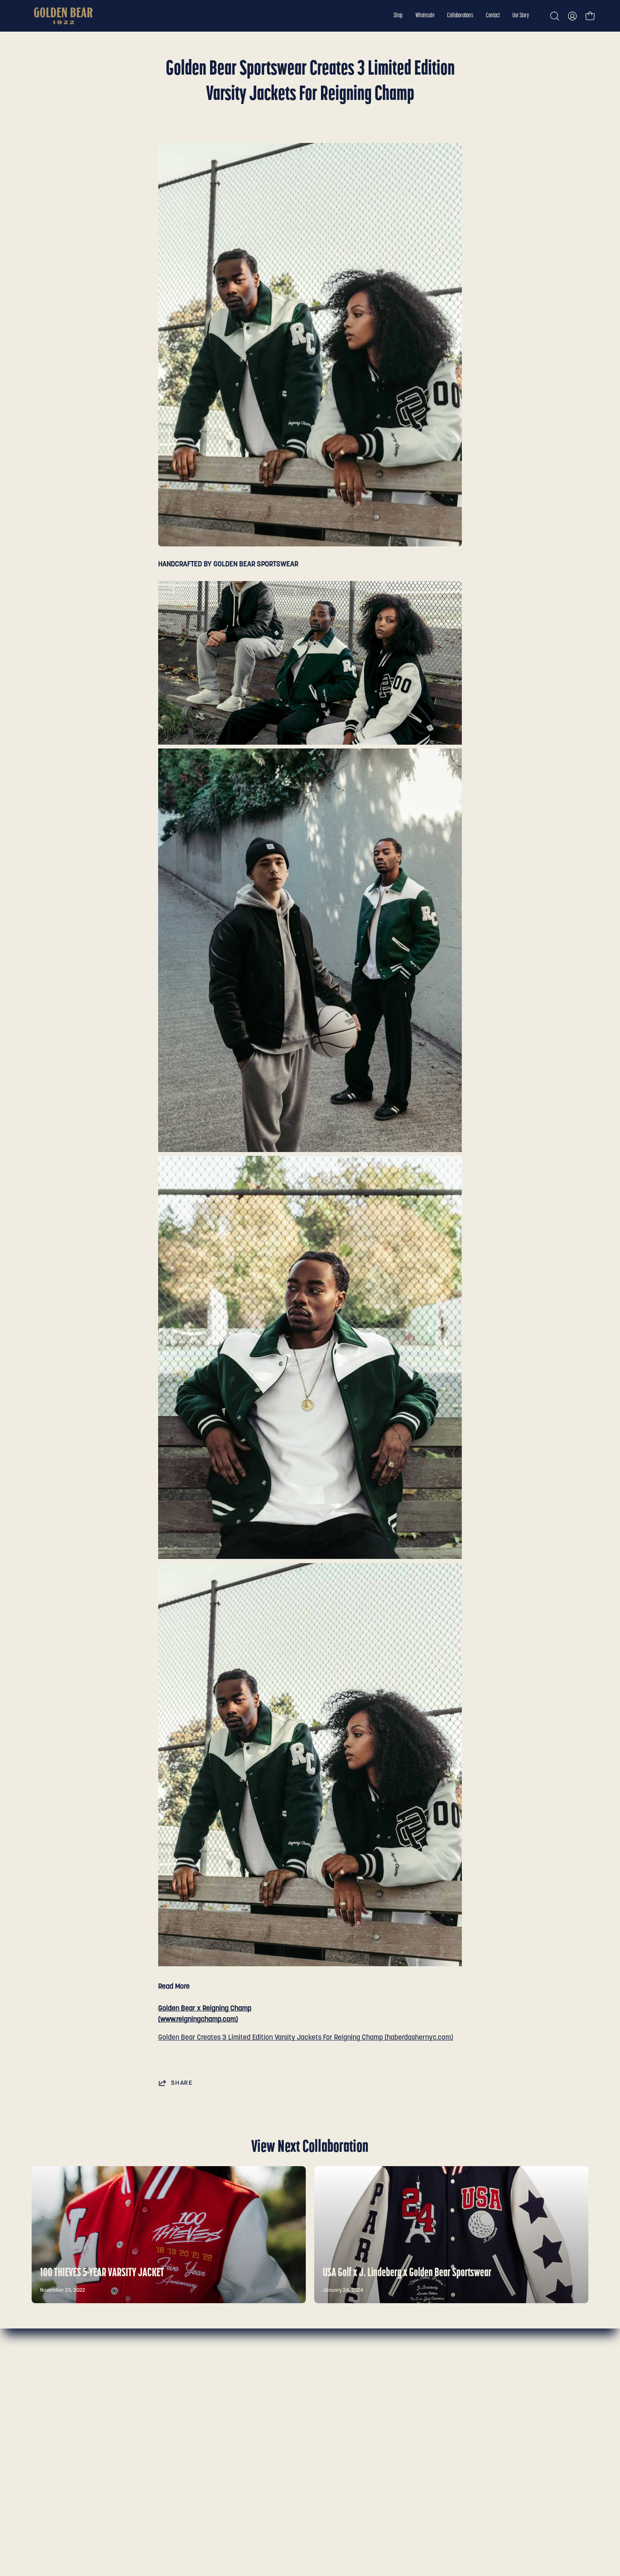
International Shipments (183, 2421)
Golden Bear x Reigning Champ (205, 2009)
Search (157, 2377)
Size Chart (162, 2392)
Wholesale (47, 2392)
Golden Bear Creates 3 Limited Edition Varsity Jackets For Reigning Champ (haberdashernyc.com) (306, 2038)
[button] (398, 16)
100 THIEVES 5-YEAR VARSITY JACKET (102, 2273)
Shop (39, 2377)
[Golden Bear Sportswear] (63, 16)
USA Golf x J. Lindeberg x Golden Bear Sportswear (407, 2273)
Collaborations (54, 2406)
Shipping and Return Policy (187, 2406)
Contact (44, 2421)
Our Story (46, 2435)
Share (182, 2083)
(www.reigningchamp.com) (198, 2020)
